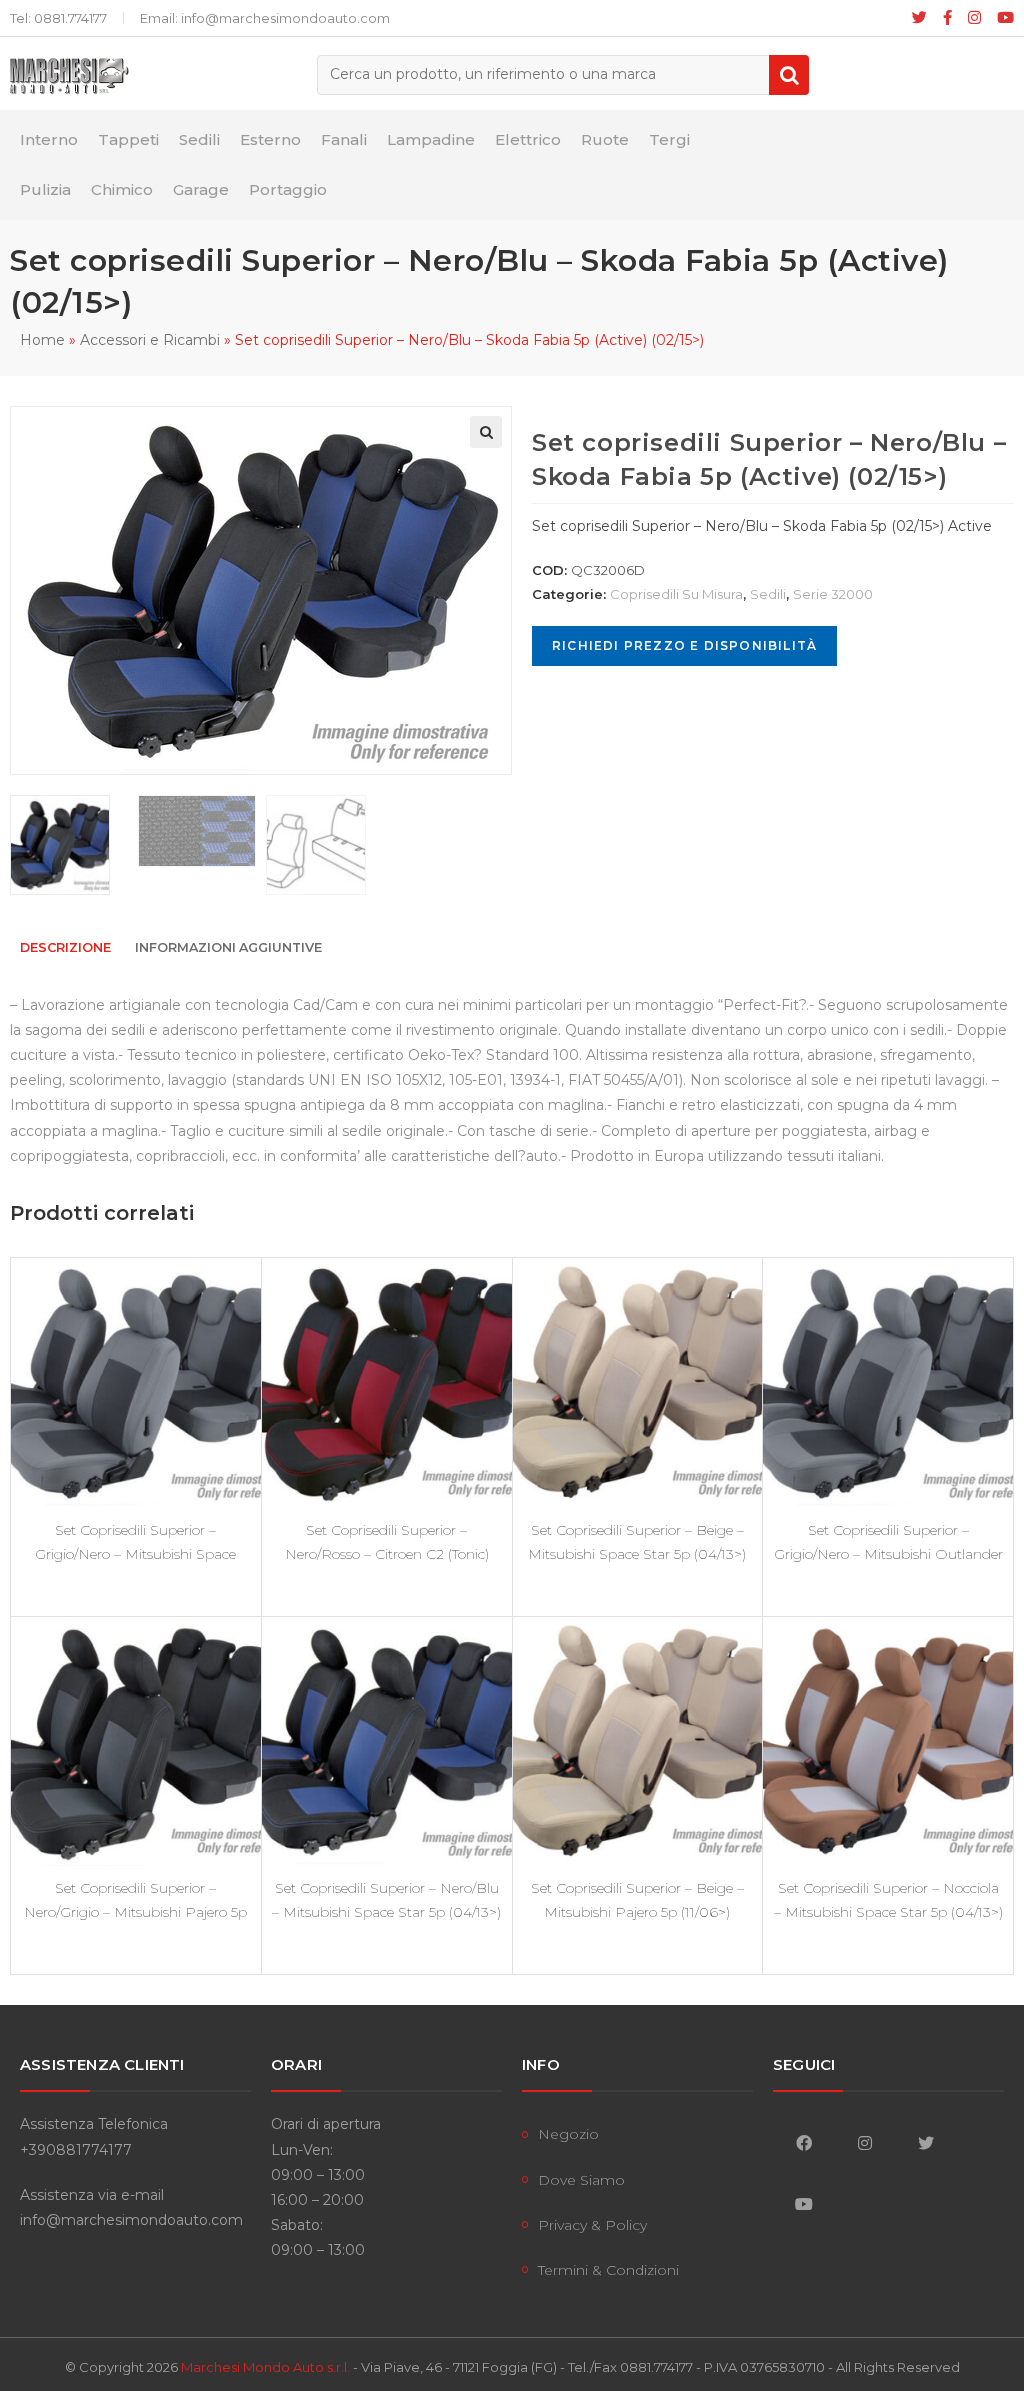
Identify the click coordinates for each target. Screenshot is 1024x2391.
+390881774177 (76, 2150)
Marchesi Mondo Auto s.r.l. (265, 2367)
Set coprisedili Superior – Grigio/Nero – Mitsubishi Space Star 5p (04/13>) (135, 1542)
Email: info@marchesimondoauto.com (265, 18)
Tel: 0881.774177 (58, 18)
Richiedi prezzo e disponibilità (684, 645)
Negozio (568, 2134)
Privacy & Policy (592, 2225)
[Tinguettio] (919, 18)
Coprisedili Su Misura (676, 594)
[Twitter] (925, 2142)
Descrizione (65, 947)
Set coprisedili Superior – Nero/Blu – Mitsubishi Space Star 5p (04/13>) (386, 1900)
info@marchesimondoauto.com (131, 2220)
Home (42, 340)
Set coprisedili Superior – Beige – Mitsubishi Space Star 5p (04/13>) (637, 1542)
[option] (69, 845)
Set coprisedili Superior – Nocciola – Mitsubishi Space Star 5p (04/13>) (888, 1900)
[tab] (65, 948)
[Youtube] (1001, 18)
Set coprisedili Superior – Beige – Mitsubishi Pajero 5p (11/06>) (637, 1900)
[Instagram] (974, 18)
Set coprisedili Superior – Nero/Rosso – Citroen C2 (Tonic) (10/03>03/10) (387, 1542)
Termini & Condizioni (608, 2270)
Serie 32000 (833, 594)
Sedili (768, 594)
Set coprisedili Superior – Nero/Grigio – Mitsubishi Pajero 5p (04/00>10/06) (135, 1900)
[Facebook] (947, 18)
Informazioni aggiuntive (228, 947)
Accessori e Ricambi (150, 340)
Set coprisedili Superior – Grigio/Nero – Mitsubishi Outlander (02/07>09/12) (888, 1542)
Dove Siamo (581, 2180)
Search (789, 75)
